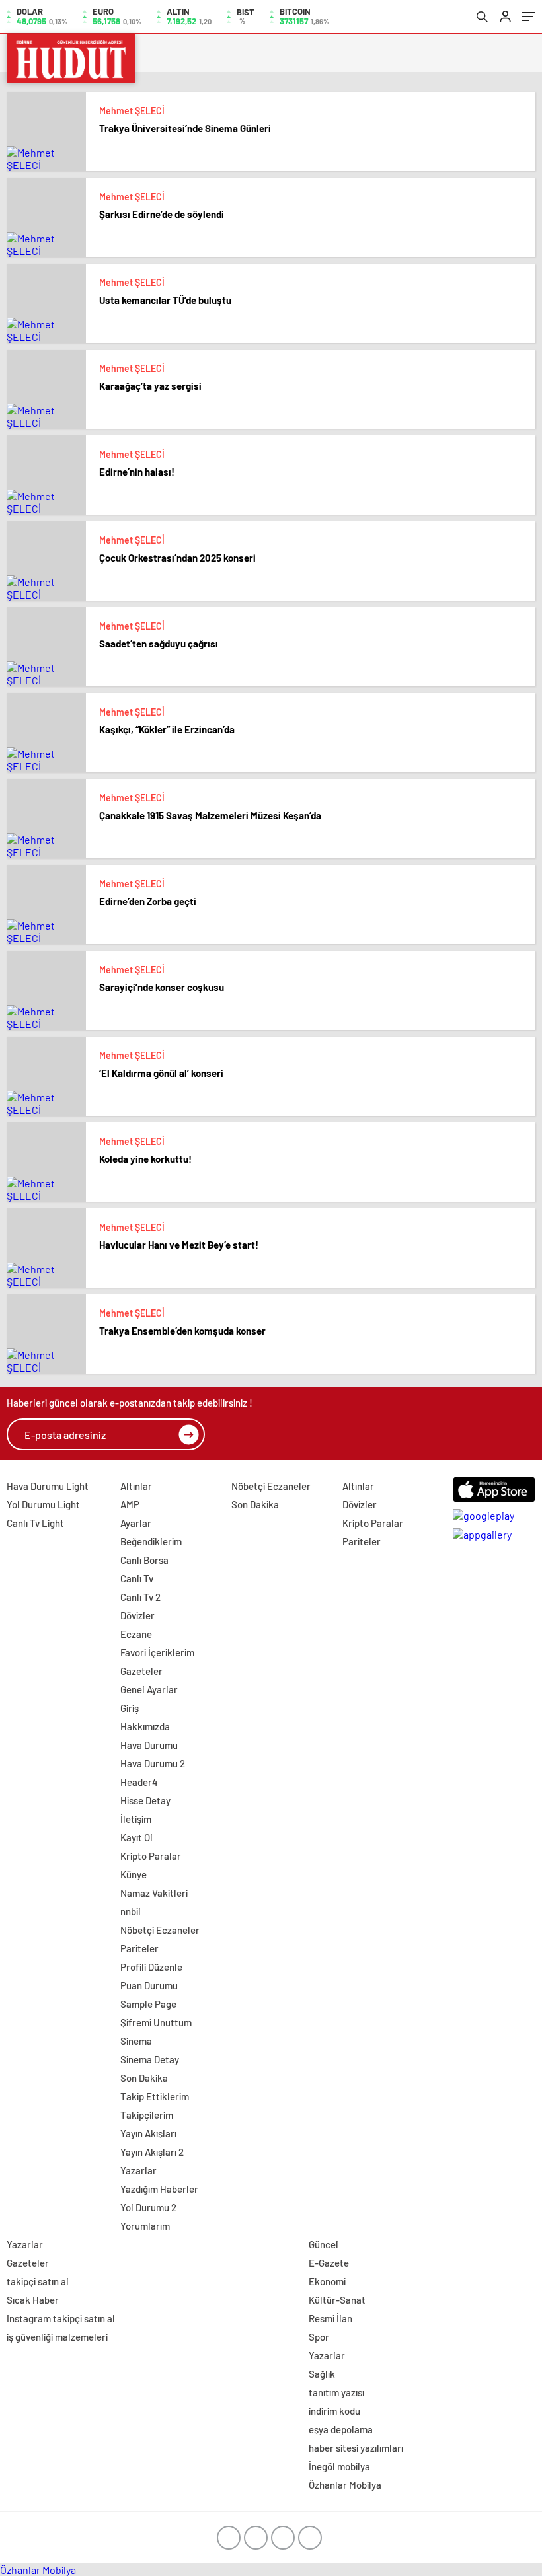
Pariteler (139, 1948)
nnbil (131, 1911)
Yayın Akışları (148, 2133)
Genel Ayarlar (149, 1689)
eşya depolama (341, 2429)
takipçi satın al (38, 2281)
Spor (319, 2337)
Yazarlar (138, 2170)
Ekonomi (327, 2281)
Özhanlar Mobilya (345, 2485)
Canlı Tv (137, 1578)
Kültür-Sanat (337, 2300)
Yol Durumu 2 (148, 2207)
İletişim (136, 1819)
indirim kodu (334, 2411)
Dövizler (137, 1615)
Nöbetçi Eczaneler (160, 1930)
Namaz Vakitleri (154, 1893)
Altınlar (136, 1486)
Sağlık (322, 2374)
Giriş (130, 1708)
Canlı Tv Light (35, 1523)
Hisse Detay (145, 1800)
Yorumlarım (145, 2226)
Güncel (324, 2244)
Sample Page (148, 2004)
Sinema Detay (150, 2059)
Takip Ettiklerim (155, 2096)
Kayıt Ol (136, 1837)
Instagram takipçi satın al (61, 2318)
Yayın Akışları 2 (152, 2152)
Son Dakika (144, 2078)
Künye (134, 1874)
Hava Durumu (149, 1745)
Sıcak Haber (33, 2300)
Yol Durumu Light (43, 1504)
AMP (130, 1504)
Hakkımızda (145, 1726)
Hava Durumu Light (48, 1486)
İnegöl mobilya (339, 2466)
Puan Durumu (149, 1985)
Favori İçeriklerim (157, 1652)
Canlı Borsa (144, 1560)
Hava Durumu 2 (153, 1763)
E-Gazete (329, 2263)
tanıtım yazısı (336, 2392)
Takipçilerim (147, 2115)
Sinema (136, 2041)
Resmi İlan (330, 2318)
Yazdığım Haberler (159, 2189)
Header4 (139, 1782)
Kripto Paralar (151, 1856)
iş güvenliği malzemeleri (57, 2337)
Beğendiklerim (151, 1541)
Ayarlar (136, 1523)
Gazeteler (141, 1671)
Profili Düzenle (151, 1967)
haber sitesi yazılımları (356, 2448)
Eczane (136, 1634)
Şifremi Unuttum (156, 2022)
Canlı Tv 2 (140, 1597)
